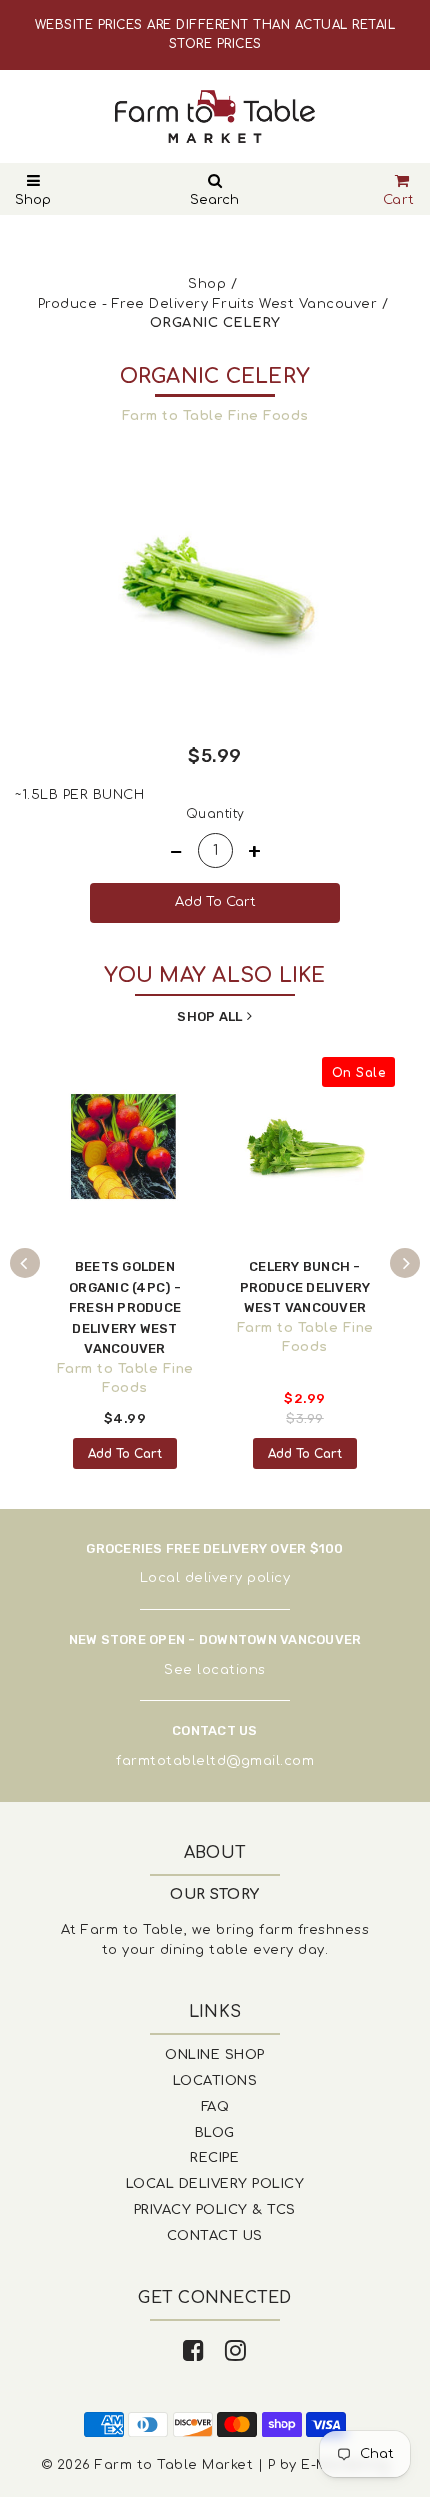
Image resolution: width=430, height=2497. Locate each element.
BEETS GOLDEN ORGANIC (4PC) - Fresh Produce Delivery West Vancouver (125, 1307)
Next (405, 1263)
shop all (209, 1016)
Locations (215, 2081)
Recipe (214, 2158)
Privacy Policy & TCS (215, 2210)
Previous (25, 1263)
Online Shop (215, 2055)
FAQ (215, 2107)
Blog (215, 2133)
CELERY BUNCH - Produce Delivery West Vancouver (305, 1287)
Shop (33, 200)
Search (214, 200)
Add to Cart (125, 1454)
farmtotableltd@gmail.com (215, 1761)
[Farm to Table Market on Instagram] (236, 2351)
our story (215, 1894)
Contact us (215, 2236)
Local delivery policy (215, 1578)
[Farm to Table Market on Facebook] (194, 2351)
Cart (399, 200)
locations (231, 1670)
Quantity (215, 814)
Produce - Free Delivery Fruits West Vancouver (208, 304)
